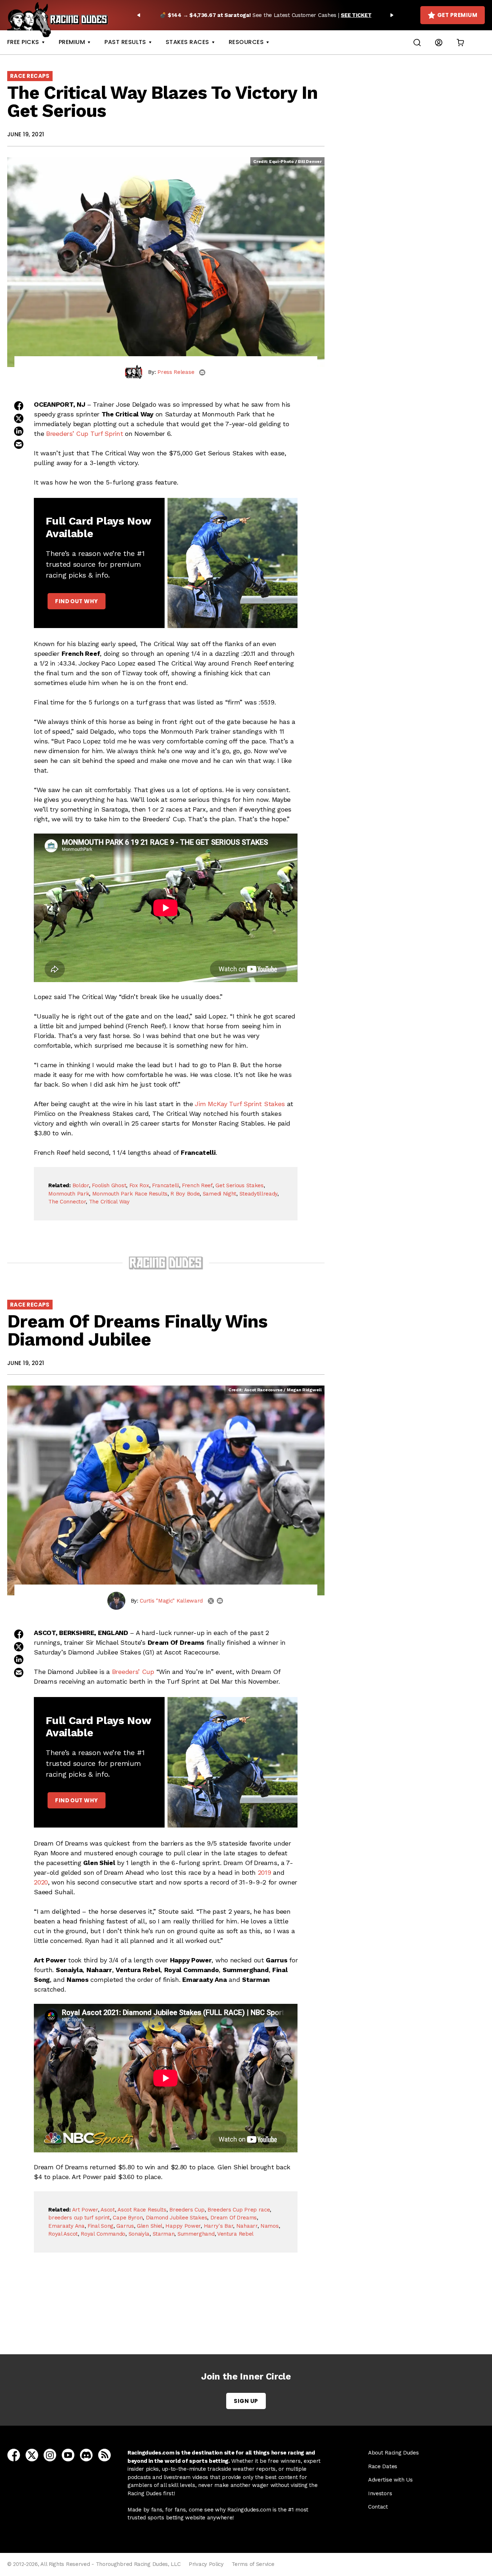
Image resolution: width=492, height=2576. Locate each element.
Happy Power (183, 2226)
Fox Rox (139, 1185)
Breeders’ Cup (133, 1672)
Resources (246, 42)
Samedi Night (220, 1194)
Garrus (125, 2226)
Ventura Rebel (235, 2234)
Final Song (100, 2226)
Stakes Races (187, 42)
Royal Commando (103, 2234)
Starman (164, 2234)
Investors (380, 2493)
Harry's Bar (219, 2226)
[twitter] (211, 1601)
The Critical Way (109, 1202)
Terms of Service (253, 2564)
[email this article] (19, 444)
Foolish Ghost (109, 1185)
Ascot (108, 2210)
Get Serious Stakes (240, 1185)
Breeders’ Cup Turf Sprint (85, 434)
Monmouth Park (69, 1194)
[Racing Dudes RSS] (104, 2455)
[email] (202, 372)
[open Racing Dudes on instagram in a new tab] (50, 2455)
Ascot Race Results (142, 2210)
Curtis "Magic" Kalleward (171, 1601)
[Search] (417, 42)
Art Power (85, 2210)
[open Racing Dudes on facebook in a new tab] (14, 2455)
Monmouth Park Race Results (130, 1194)
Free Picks (23, 42)
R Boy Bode (185, 1194)
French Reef (197, 1185)
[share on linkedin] (19, 431)
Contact (378, 2507)
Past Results (125, 42)
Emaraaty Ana (66, 2226)
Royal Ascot (63, 2234)
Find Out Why (76, 601)
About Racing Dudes (393, 2453)
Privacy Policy (206, 2564)
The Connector (67, 1202)
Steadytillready (259, 1194)
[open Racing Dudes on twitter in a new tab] (32, 2455)
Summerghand (196, 2234)
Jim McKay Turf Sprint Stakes (240, 1104)
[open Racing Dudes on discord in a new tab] (86, 2455)
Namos (270, 2226)
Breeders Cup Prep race (239, 2210)
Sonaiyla (139, 2234)
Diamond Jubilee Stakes (176, 2218)
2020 (41, 1882)
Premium (72, 42)
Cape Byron (128, 2218)
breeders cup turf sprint (79, 2218)
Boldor (81, 1185)
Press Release (176, 372)
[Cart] (460, 42)
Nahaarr (247, 2226)
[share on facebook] (19, 406)
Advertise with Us (390, 2480)
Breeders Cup (187, 2210)
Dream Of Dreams (234, 2218)
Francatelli (166, 1185)
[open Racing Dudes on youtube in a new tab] (68, 2455)
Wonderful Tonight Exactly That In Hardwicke (168, 2314)
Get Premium (457, 15)
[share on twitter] (19, 418)
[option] (265, 15)
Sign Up (246, 2401)
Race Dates (383, 2466)
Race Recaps (30, 76)
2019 (265, 1872)
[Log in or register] (439, 42)
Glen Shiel (150, 2226)
